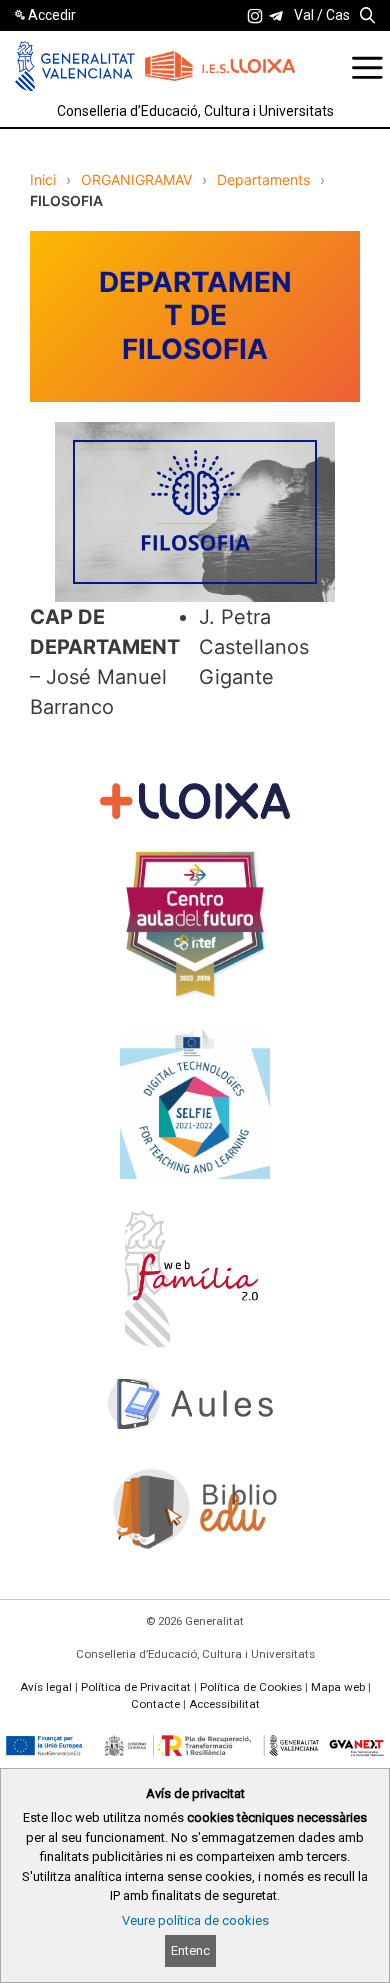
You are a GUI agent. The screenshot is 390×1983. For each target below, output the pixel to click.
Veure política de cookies (195, 1920)
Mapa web (338, 1687)
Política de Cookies (251, 1687)
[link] (255, 16)
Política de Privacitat (136, 1687)
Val (304, 15)
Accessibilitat (224, 1704)
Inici (43, 179)
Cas (338, 15)
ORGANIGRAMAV (136, 179)
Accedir (52, 15)
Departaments (263, 179)
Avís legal (46, 1687)
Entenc (190, 1950)
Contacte (155, 1704)
